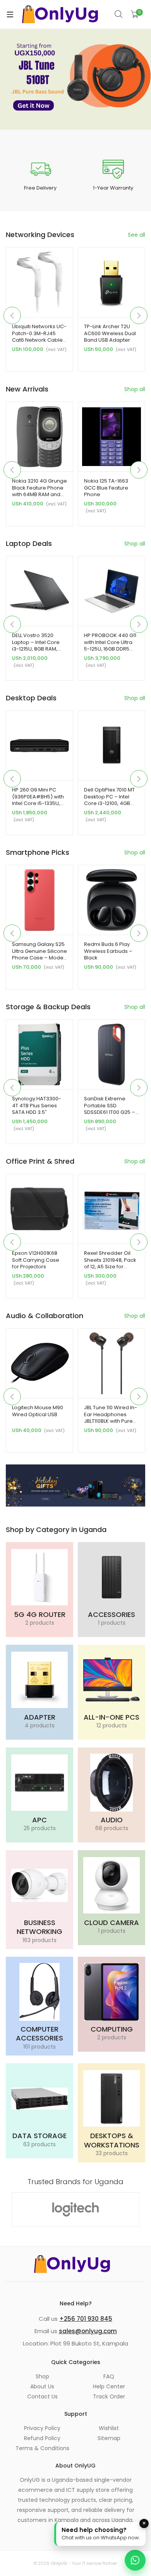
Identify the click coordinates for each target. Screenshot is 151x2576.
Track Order (109, 2396)
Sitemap (109, 2438)
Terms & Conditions (42, 2448)
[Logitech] (75, 2210)
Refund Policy (42, 2438)
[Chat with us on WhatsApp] (135, 2560)
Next (139, 315)
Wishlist (109, 2428)
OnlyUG (59, 2563)
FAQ (109, 2376)
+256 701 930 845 (86, 2319)
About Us (42, 2386)
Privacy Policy (42, 2428)
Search (119, 14)
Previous (12, 315)
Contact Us (42, 2396)
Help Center (109, 2386)
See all (136, 235)
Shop (42, 2376)
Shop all (135, 389)
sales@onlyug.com (88, 2331)
